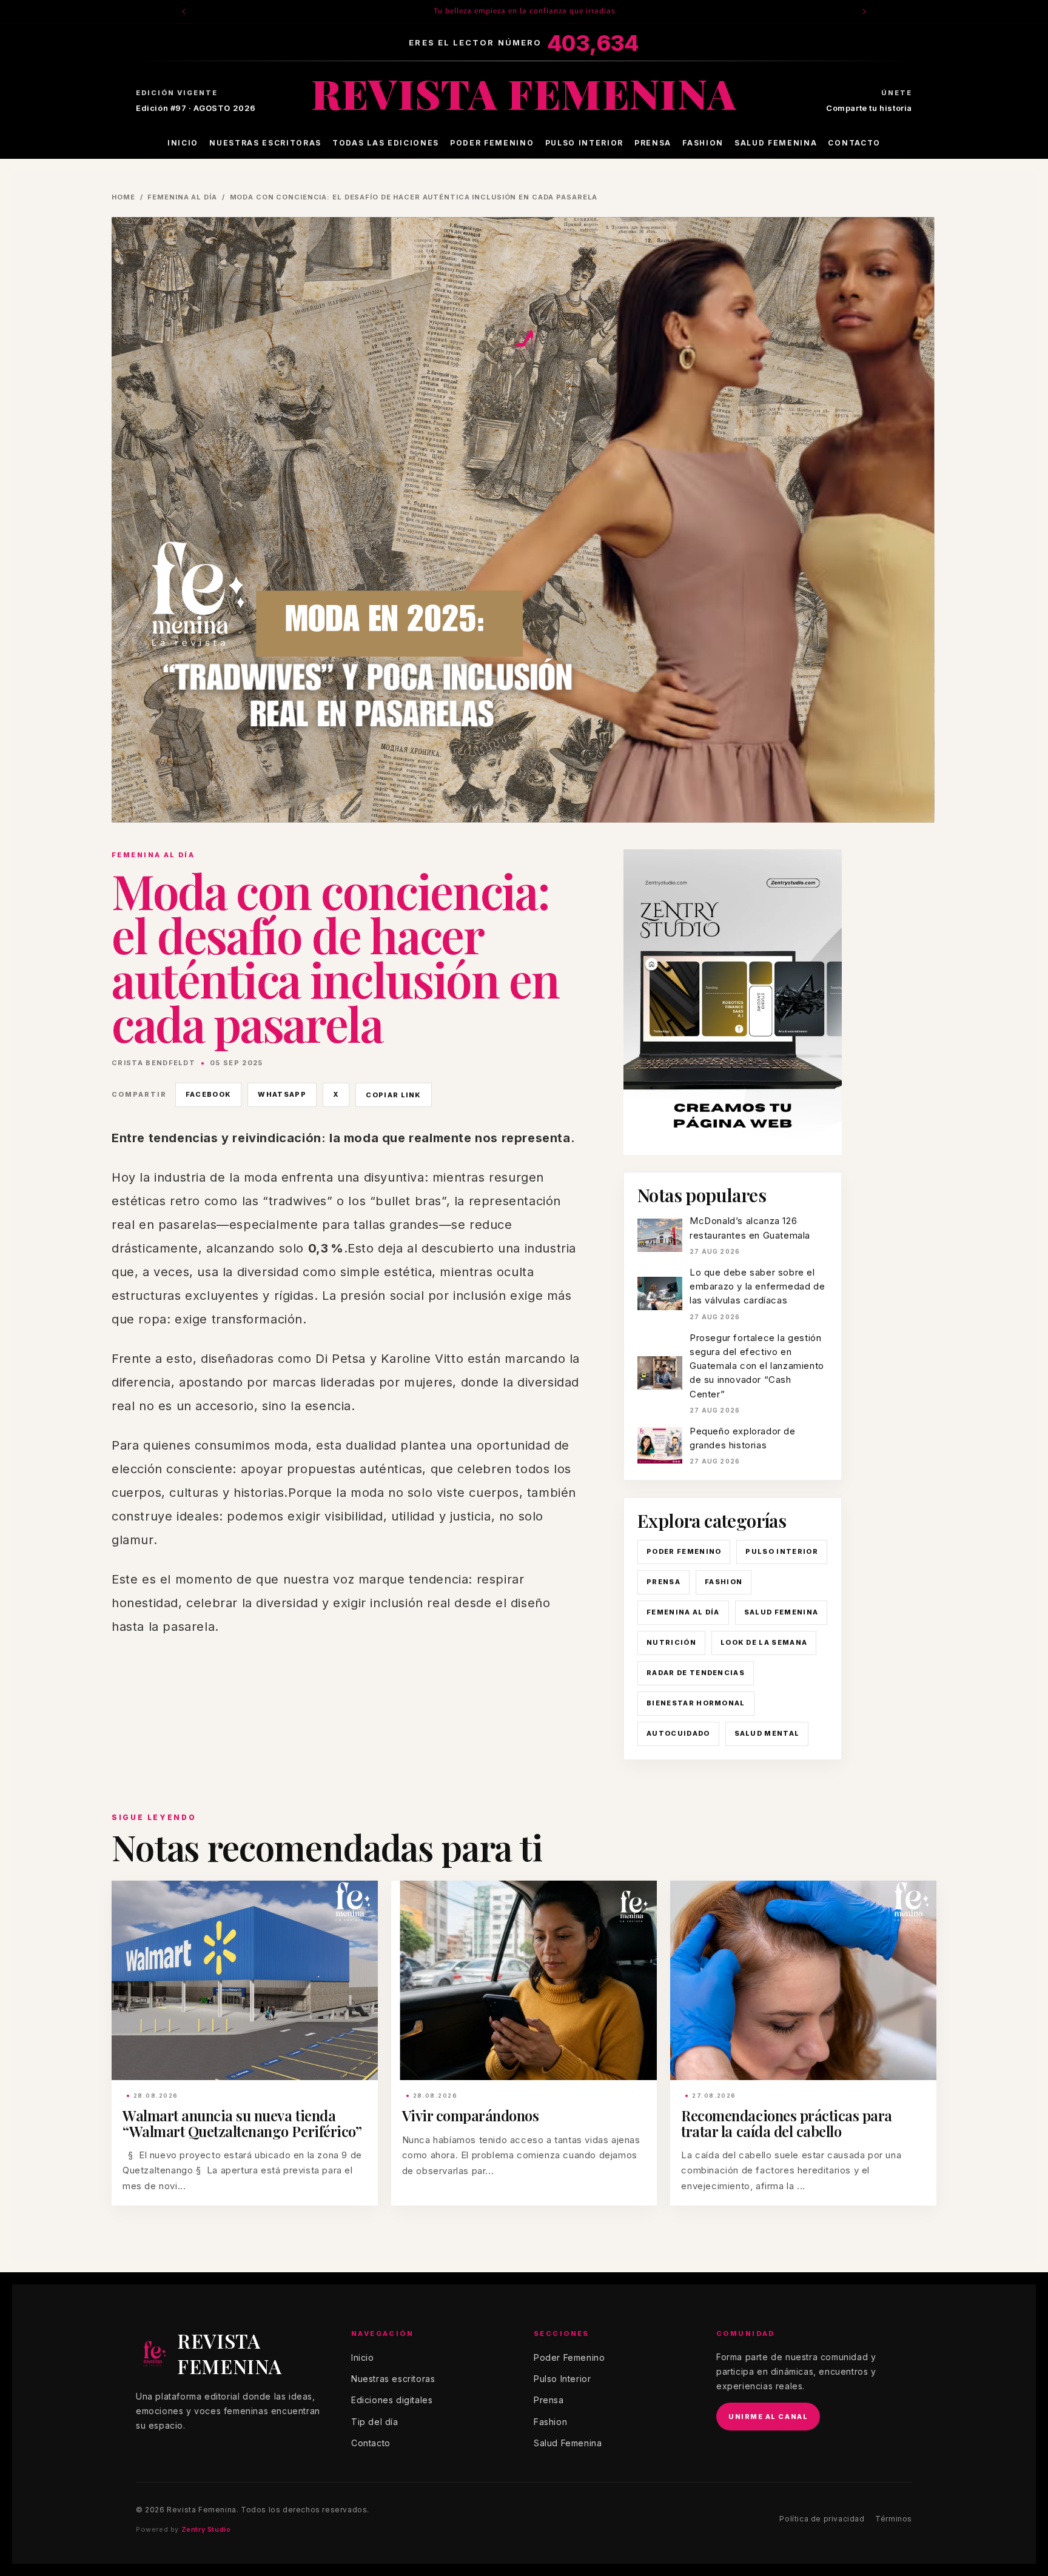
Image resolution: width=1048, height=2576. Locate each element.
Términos (894, 2519)
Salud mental (767, 1733)
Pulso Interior (585, 143)
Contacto (854, 143)
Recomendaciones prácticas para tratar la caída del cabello (787, 2123)
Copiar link (394, 1095)
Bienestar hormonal (696, 1703)
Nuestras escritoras (265, 143)
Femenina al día (182, 197)
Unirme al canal (768, 2417)
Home (123, 197)
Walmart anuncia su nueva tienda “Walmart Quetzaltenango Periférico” (242, 2123)
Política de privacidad (822, 2519)
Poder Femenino (492, 143)
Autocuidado (678, 1733)
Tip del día (375, 2422)
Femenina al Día (683, 1612)
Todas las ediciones (386, 143)
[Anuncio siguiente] (864, 12)
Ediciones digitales (392, 2400)
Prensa (653, 143)
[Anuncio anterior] (184, 12)
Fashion (703, 143)
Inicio (183, 143)
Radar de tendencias (696, 1673)
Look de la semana (764, 1642)
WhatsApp (282, 1094)
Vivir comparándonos (471, 2115)
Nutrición (671, 1642)
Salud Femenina (776, 143)
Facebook (209, 1094)
